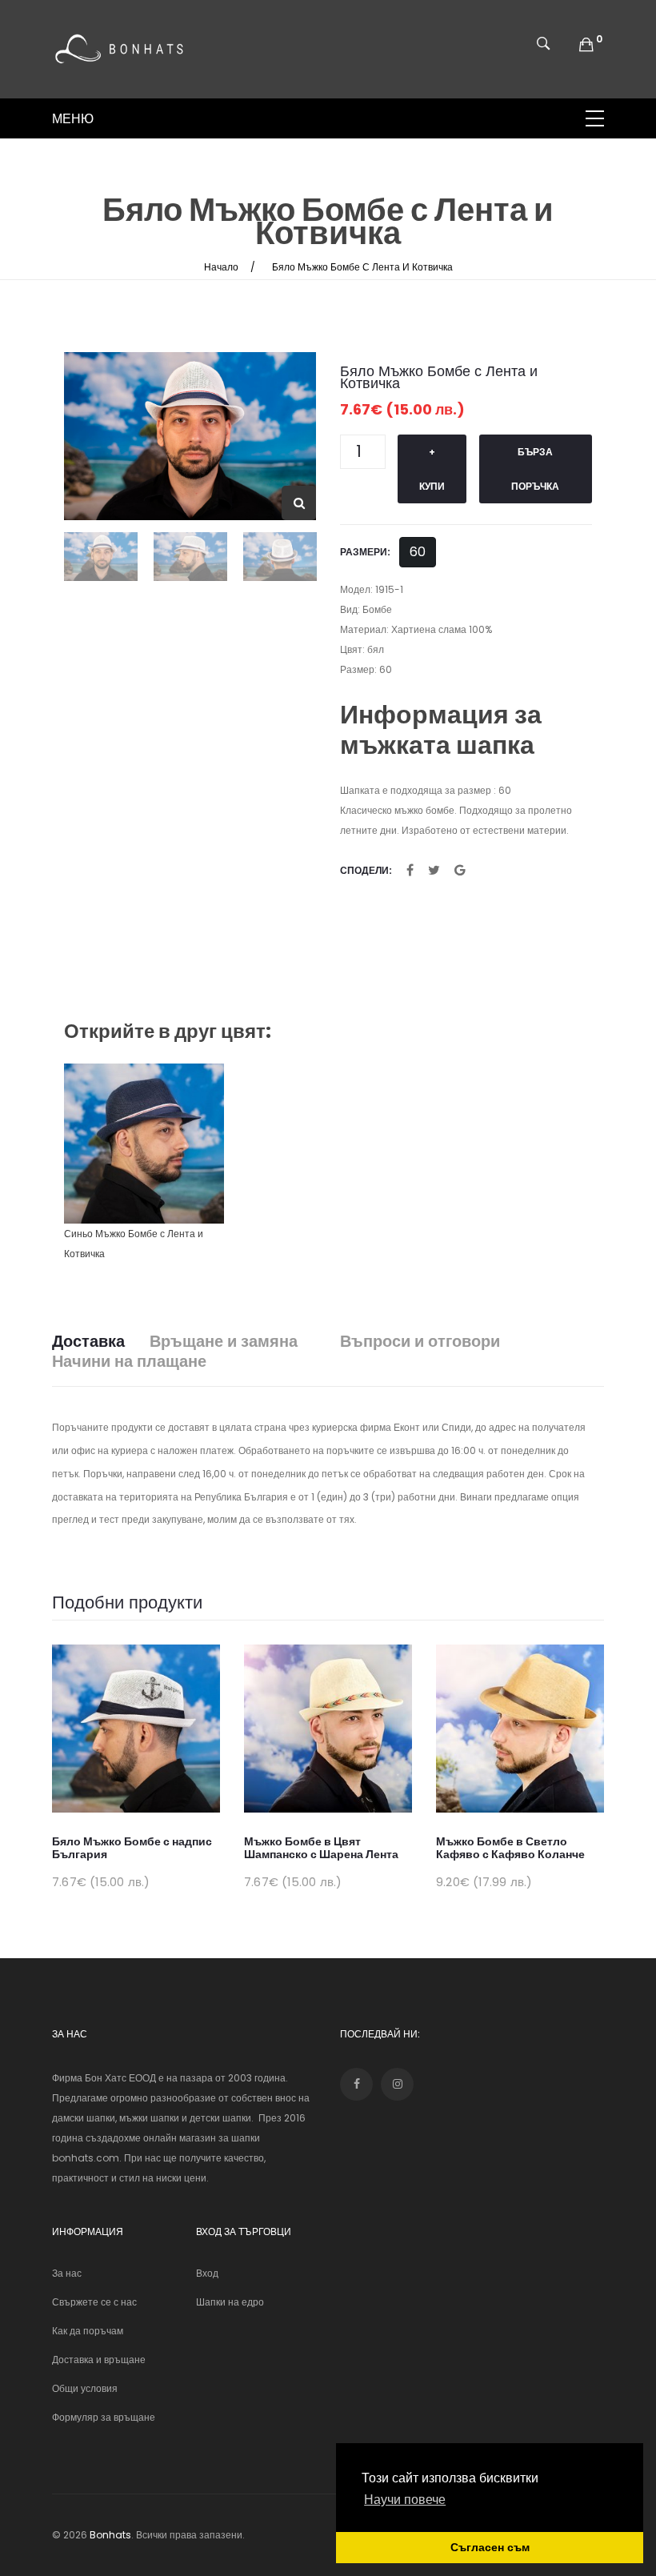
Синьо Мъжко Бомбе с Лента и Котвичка (134, 1244)
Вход (207, 2273)
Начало (221, 267)
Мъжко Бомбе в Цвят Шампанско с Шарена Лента (321, 1848)
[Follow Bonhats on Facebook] (356, 2084)
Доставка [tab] (88, 1342)
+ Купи (432, 469)
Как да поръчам (88, 2331)
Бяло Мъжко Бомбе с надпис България (132, 1848)
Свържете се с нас (94, 2302)
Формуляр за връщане (104, 2417)
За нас (67, 2273)
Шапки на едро (230, 2302)
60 (418, 552)
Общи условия (85, 2388)
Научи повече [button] (405, 2500)
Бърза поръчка (535, 469)
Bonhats (110, 2535)
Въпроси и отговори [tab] (420, 1342)
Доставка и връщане (99, 2360)
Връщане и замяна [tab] (224, 1342)
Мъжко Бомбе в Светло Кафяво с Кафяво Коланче (510, 1848)
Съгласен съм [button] (490, 2547)
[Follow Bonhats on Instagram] (397, 2084)
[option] (190, 436)
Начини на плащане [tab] (129, 1362)
